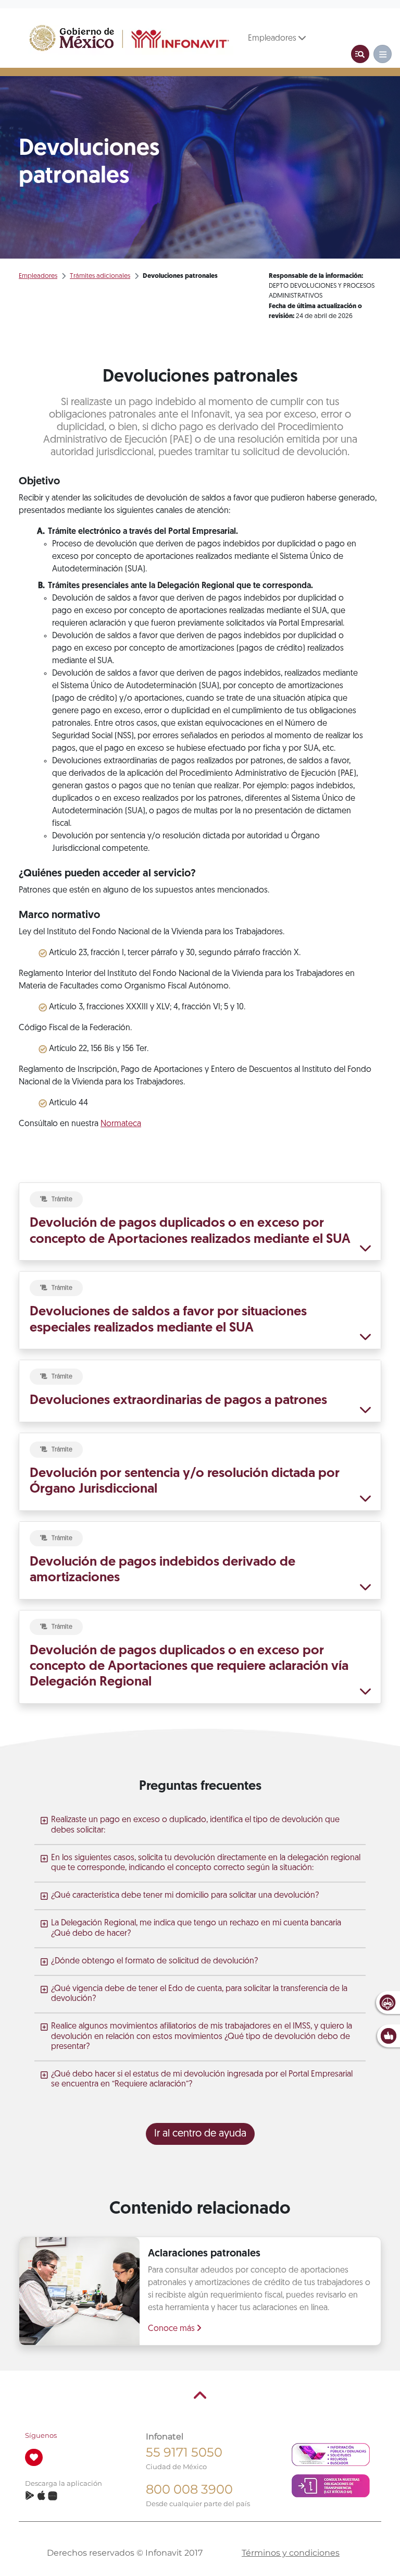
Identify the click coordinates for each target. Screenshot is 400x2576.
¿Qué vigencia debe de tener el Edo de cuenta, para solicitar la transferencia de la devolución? (199, 1994)
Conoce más (172, 2329)
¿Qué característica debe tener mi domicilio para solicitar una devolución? (185, 1896)
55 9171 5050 (184, 2452)
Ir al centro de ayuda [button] (200, 2134)
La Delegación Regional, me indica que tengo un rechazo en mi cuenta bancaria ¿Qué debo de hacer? (196, 1928)
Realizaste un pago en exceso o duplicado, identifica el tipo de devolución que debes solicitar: (195, 1825)
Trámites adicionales (100, 276)
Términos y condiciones (291, 2553)
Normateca (121, 1124)
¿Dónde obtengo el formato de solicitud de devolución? (154, 1961)
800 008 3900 (189, 2489)
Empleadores (273, 39)
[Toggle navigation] (360, 54)
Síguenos (41, 2435)
